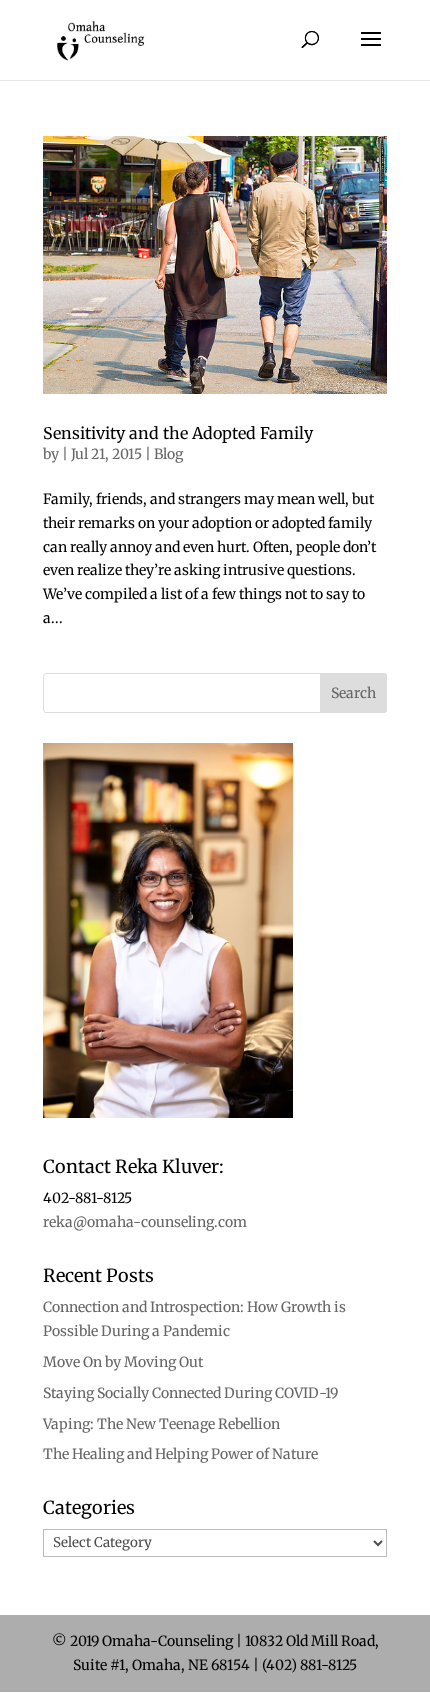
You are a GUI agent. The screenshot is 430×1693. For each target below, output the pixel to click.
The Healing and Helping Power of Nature (180, 1454)
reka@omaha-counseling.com (145, 1222)
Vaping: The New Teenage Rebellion (161, 1424)
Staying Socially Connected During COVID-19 (190, 1393)
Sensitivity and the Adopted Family (178, 433)
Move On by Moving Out (123, 1362)
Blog (168, 454)
